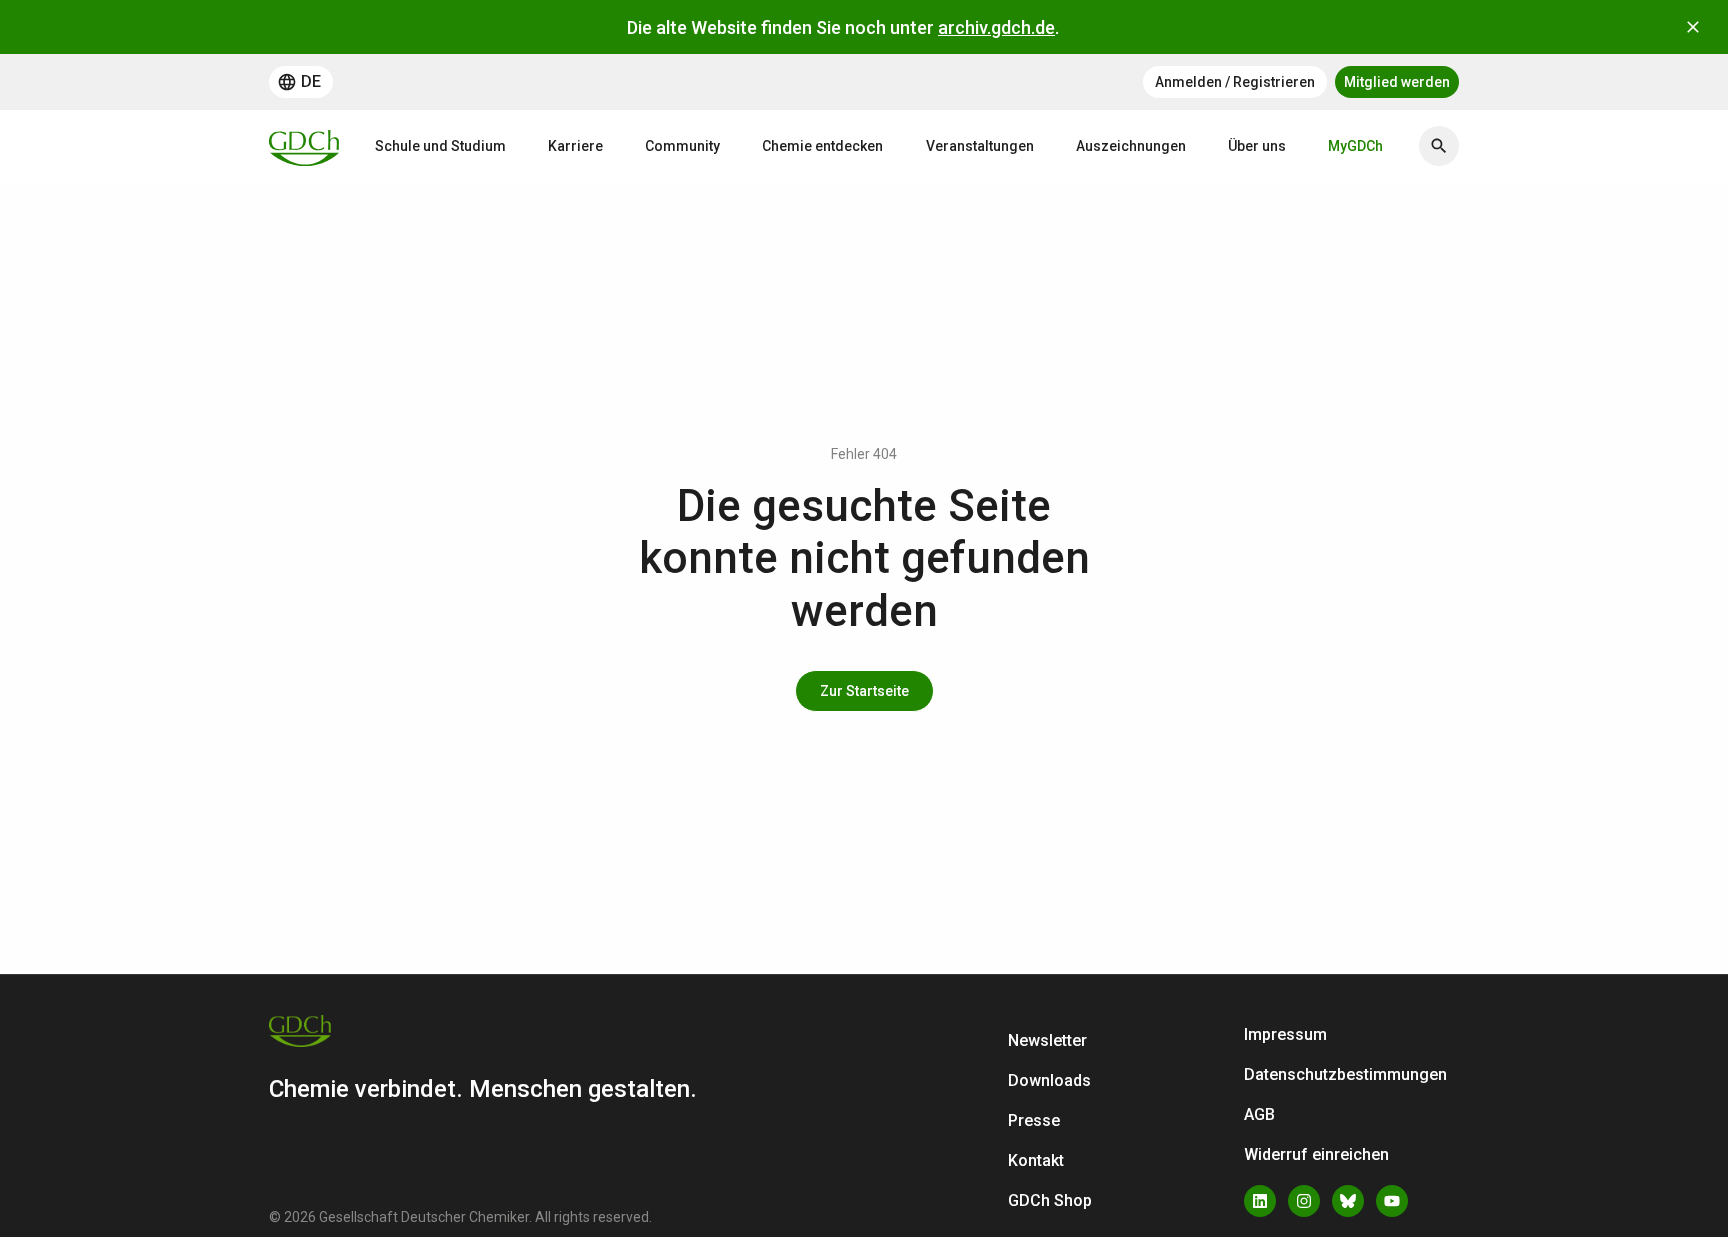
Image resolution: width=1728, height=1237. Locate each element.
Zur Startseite (864, 691)
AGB (1259, 1114)
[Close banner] (1693, 27)
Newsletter (1047, 1040)
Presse (1034, 1120)
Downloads (1049, 1080)
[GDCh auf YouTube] (1392, 1201)
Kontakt (1036, 1160)
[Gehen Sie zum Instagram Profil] (1304, 1201)
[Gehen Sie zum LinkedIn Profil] (1260, 1201)
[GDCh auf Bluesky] (1348, 1201)
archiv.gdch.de (996, 27)
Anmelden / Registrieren (1235, 82)
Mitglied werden (1397, 82)
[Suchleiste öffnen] (1439, 146)
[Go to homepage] (304, 146)
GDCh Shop (1050, 1200)
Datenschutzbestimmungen (1345, 1074)
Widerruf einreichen (1316, 1154)
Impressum (1285, 1034)
